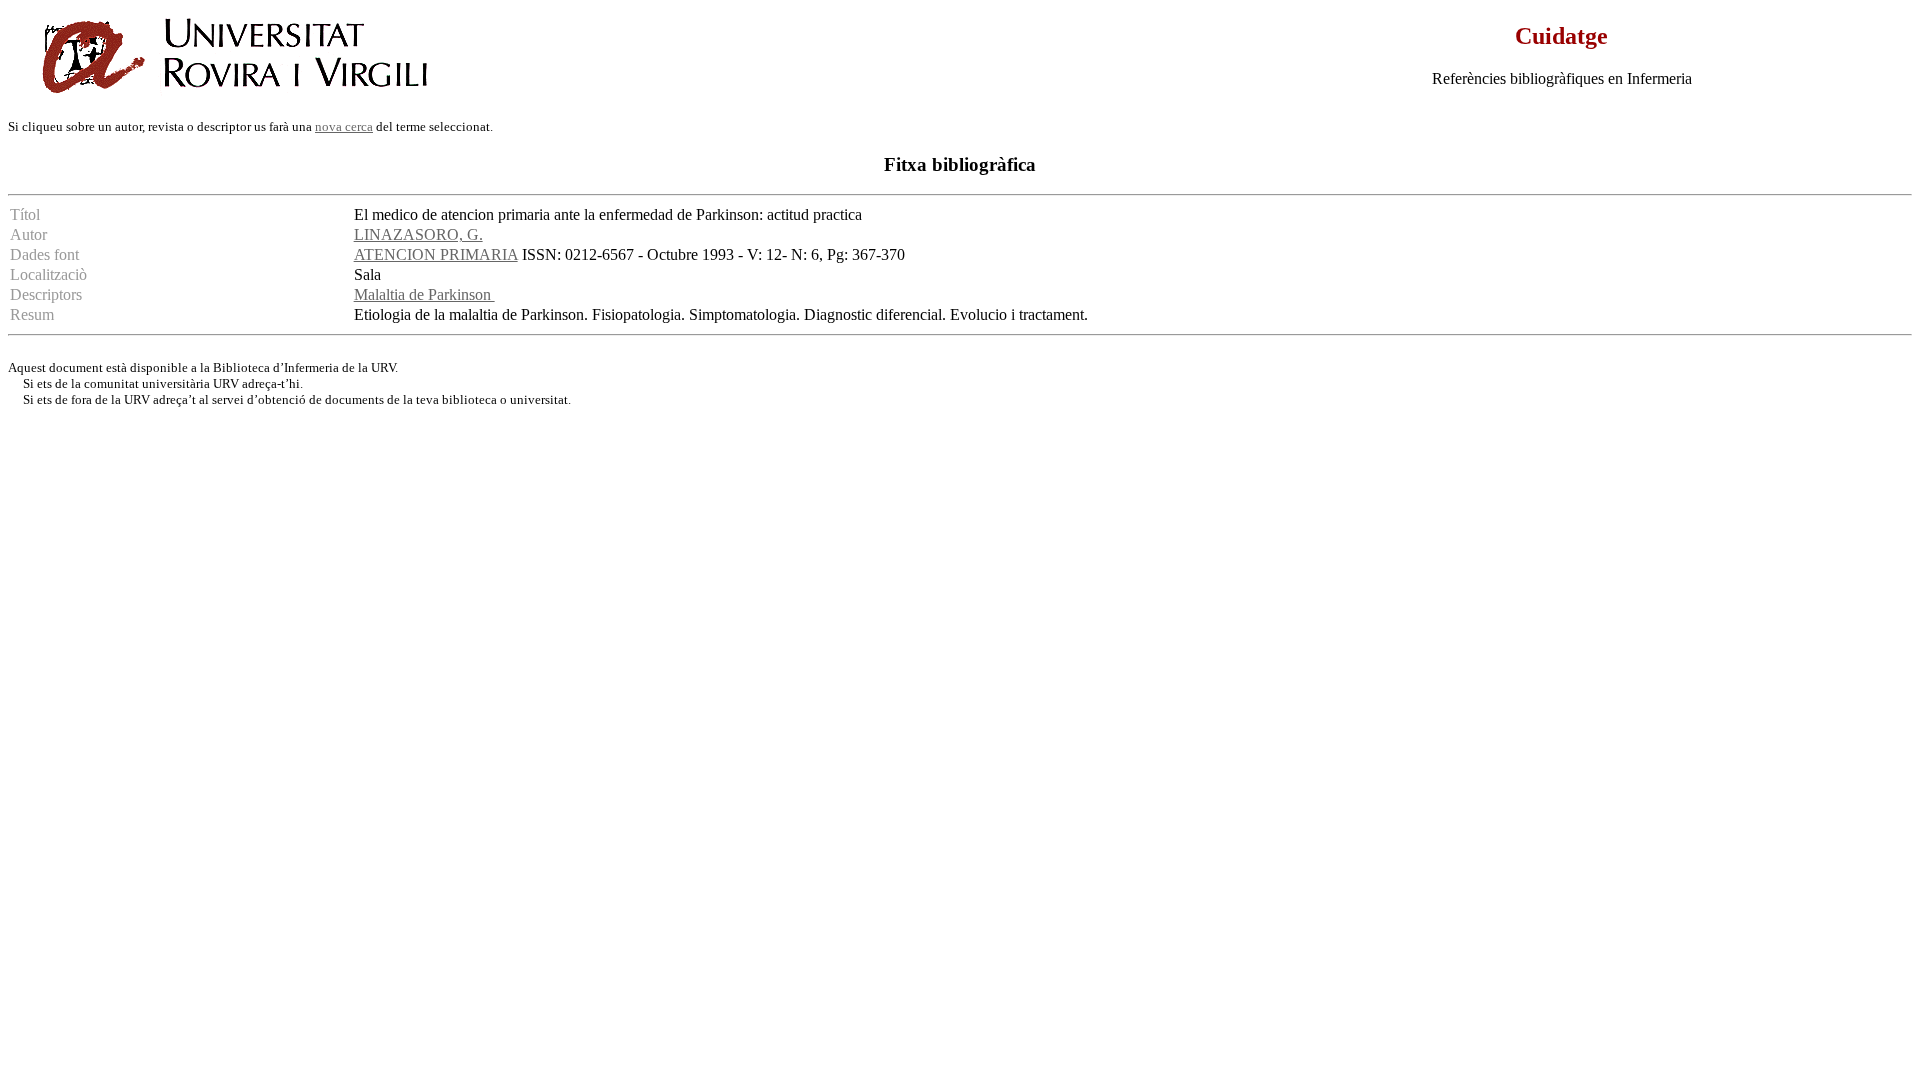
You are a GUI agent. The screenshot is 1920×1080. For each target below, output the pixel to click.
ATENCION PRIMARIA (436, 254)
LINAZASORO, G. (418, 234)
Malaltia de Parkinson (424, 294)
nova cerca (344, 126)
